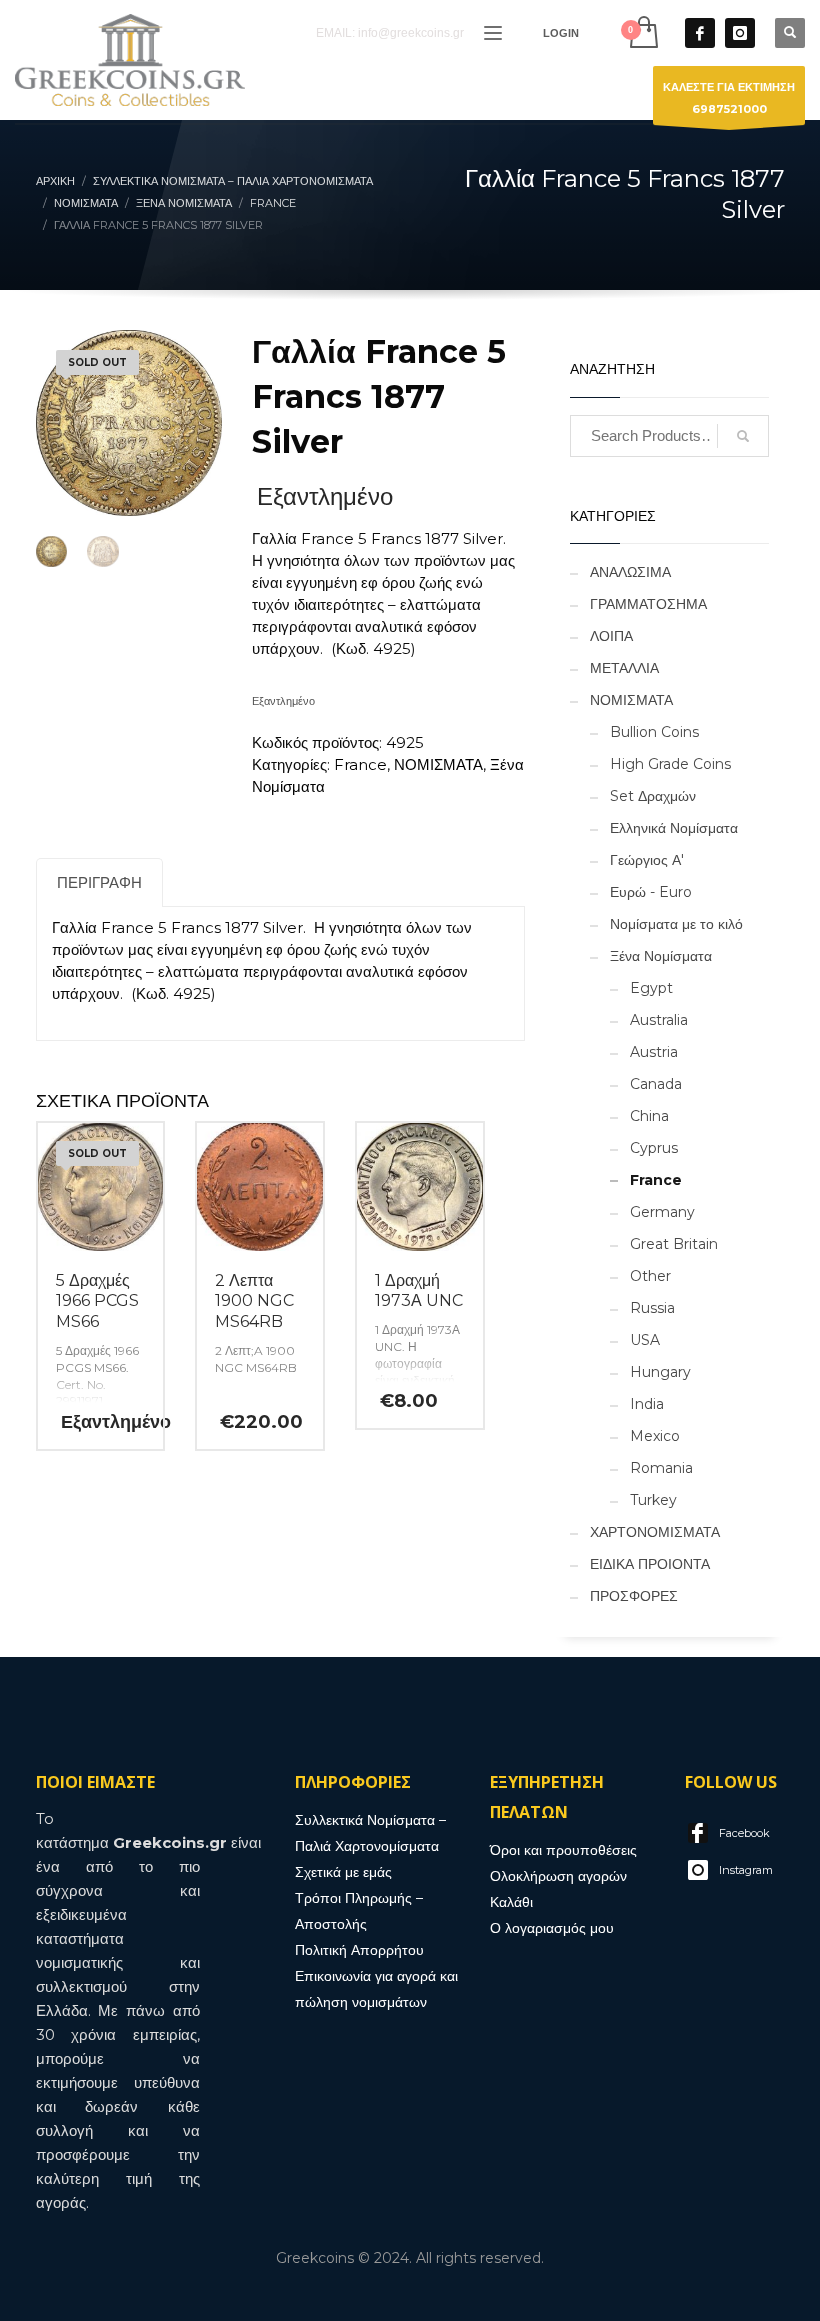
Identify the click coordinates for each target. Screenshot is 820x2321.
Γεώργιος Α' (647, 860)
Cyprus (654, 1148)
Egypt (651, 988)
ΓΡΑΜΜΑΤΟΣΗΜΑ (648, 604)
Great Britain (674, 1244)
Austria (654, 1052)
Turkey (653, 1500)
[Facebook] (700, 33)
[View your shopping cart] (642, 32)
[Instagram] (740, 33)
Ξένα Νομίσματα (661, 956)
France (360, 764)
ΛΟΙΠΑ (611, 636)
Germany (662, 1212)
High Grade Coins (670, 764)
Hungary (660, 1372)
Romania (661, 1468)
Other (650, 1276)
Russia (652, 1308)
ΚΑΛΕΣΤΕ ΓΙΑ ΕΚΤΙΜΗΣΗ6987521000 (729, 98)
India (647, 1404)
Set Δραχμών (653, 796)
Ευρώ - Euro (651, 892)
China (649, 1116)
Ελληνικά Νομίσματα (674, 828)
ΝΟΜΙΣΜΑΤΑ (438, 764)
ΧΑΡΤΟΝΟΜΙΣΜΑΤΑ (655, 1532)
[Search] (743, 436)
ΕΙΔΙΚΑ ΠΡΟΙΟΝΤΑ (650, 1564)
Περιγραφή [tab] (99, 882)
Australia (659, 1020)
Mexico (655, 1436)
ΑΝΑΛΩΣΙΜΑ (630, 572)
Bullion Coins (654, 732)
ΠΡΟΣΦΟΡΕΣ (634, 1596)
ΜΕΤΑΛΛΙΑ (624, 668)
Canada (656, 1084)
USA (645, 1340)
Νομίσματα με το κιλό (676, 924)
